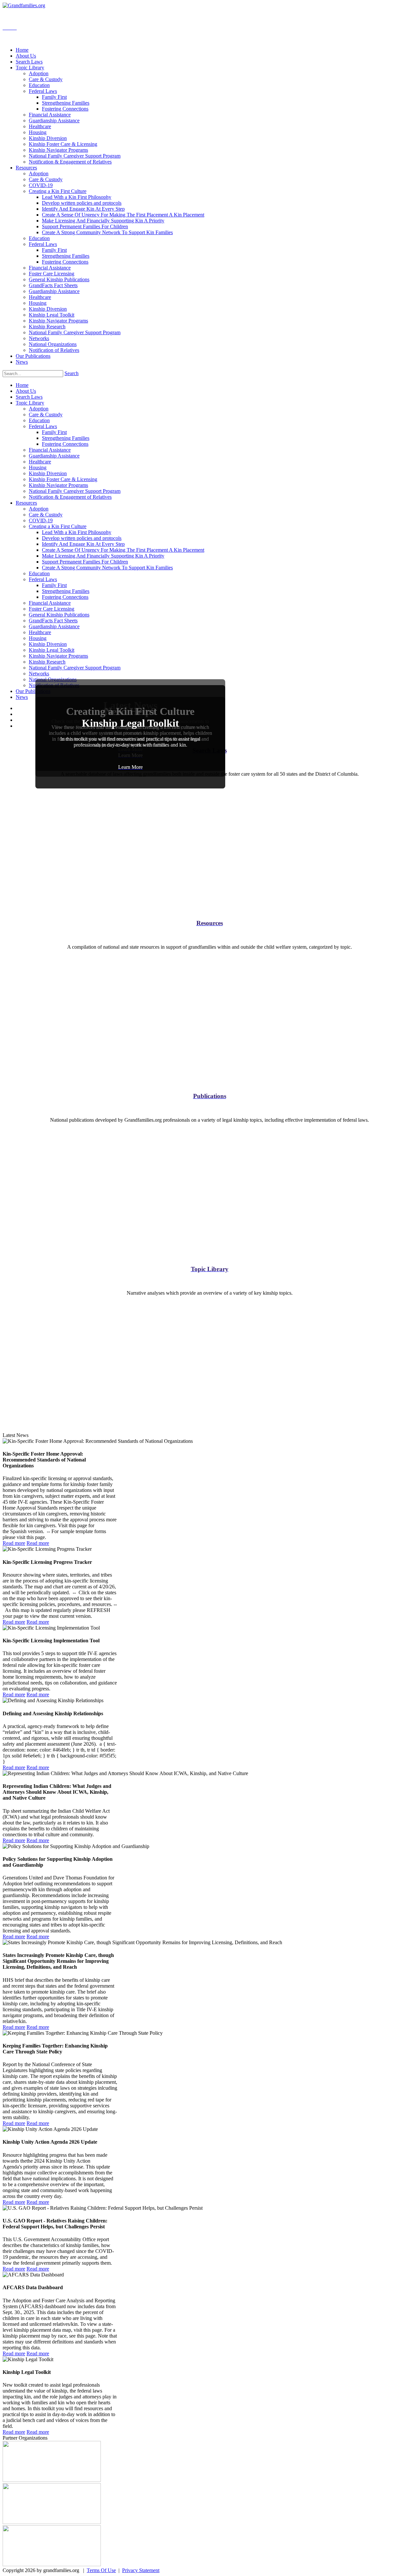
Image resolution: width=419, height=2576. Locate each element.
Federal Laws (43, 426)
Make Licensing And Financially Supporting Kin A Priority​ (103, 556)
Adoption (39, 409)
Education (39, 420)
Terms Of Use (101, 2570)
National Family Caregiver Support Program (75, 491)
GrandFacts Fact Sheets (53, 621)
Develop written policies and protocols (82, 538)
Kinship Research (47, 662)
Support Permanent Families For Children (85, 562)
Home (22, 385)
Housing (38, 467)
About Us (26, 391)
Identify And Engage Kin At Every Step (83, 544)
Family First (54, 432)
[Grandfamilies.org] (24, 5)
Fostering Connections (65, 444)
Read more (14, 1543)
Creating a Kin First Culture (58, 526)
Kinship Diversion (48, 473)
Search (72, 373)
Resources (26, 503)
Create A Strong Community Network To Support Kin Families (107, 568)
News (22, 697)
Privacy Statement (141, 2570)
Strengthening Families (66, 438)
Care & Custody (46, 415)
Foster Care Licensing (52, 609)
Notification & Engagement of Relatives (70, 497)
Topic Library (30, 403)
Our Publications (33, 691)
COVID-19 (41, 520)
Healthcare (40, 462)
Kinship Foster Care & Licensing (63, 479)
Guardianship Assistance (54, 456)
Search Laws (29, 397)
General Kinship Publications (59, 615)
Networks (39, 674)
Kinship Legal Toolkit (52, 650)
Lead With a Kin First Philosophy (77, 532)
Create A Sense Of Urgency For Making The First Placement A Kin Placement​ (123, 550)
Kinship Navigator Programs (58, 485)
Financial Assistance (50, 450)
